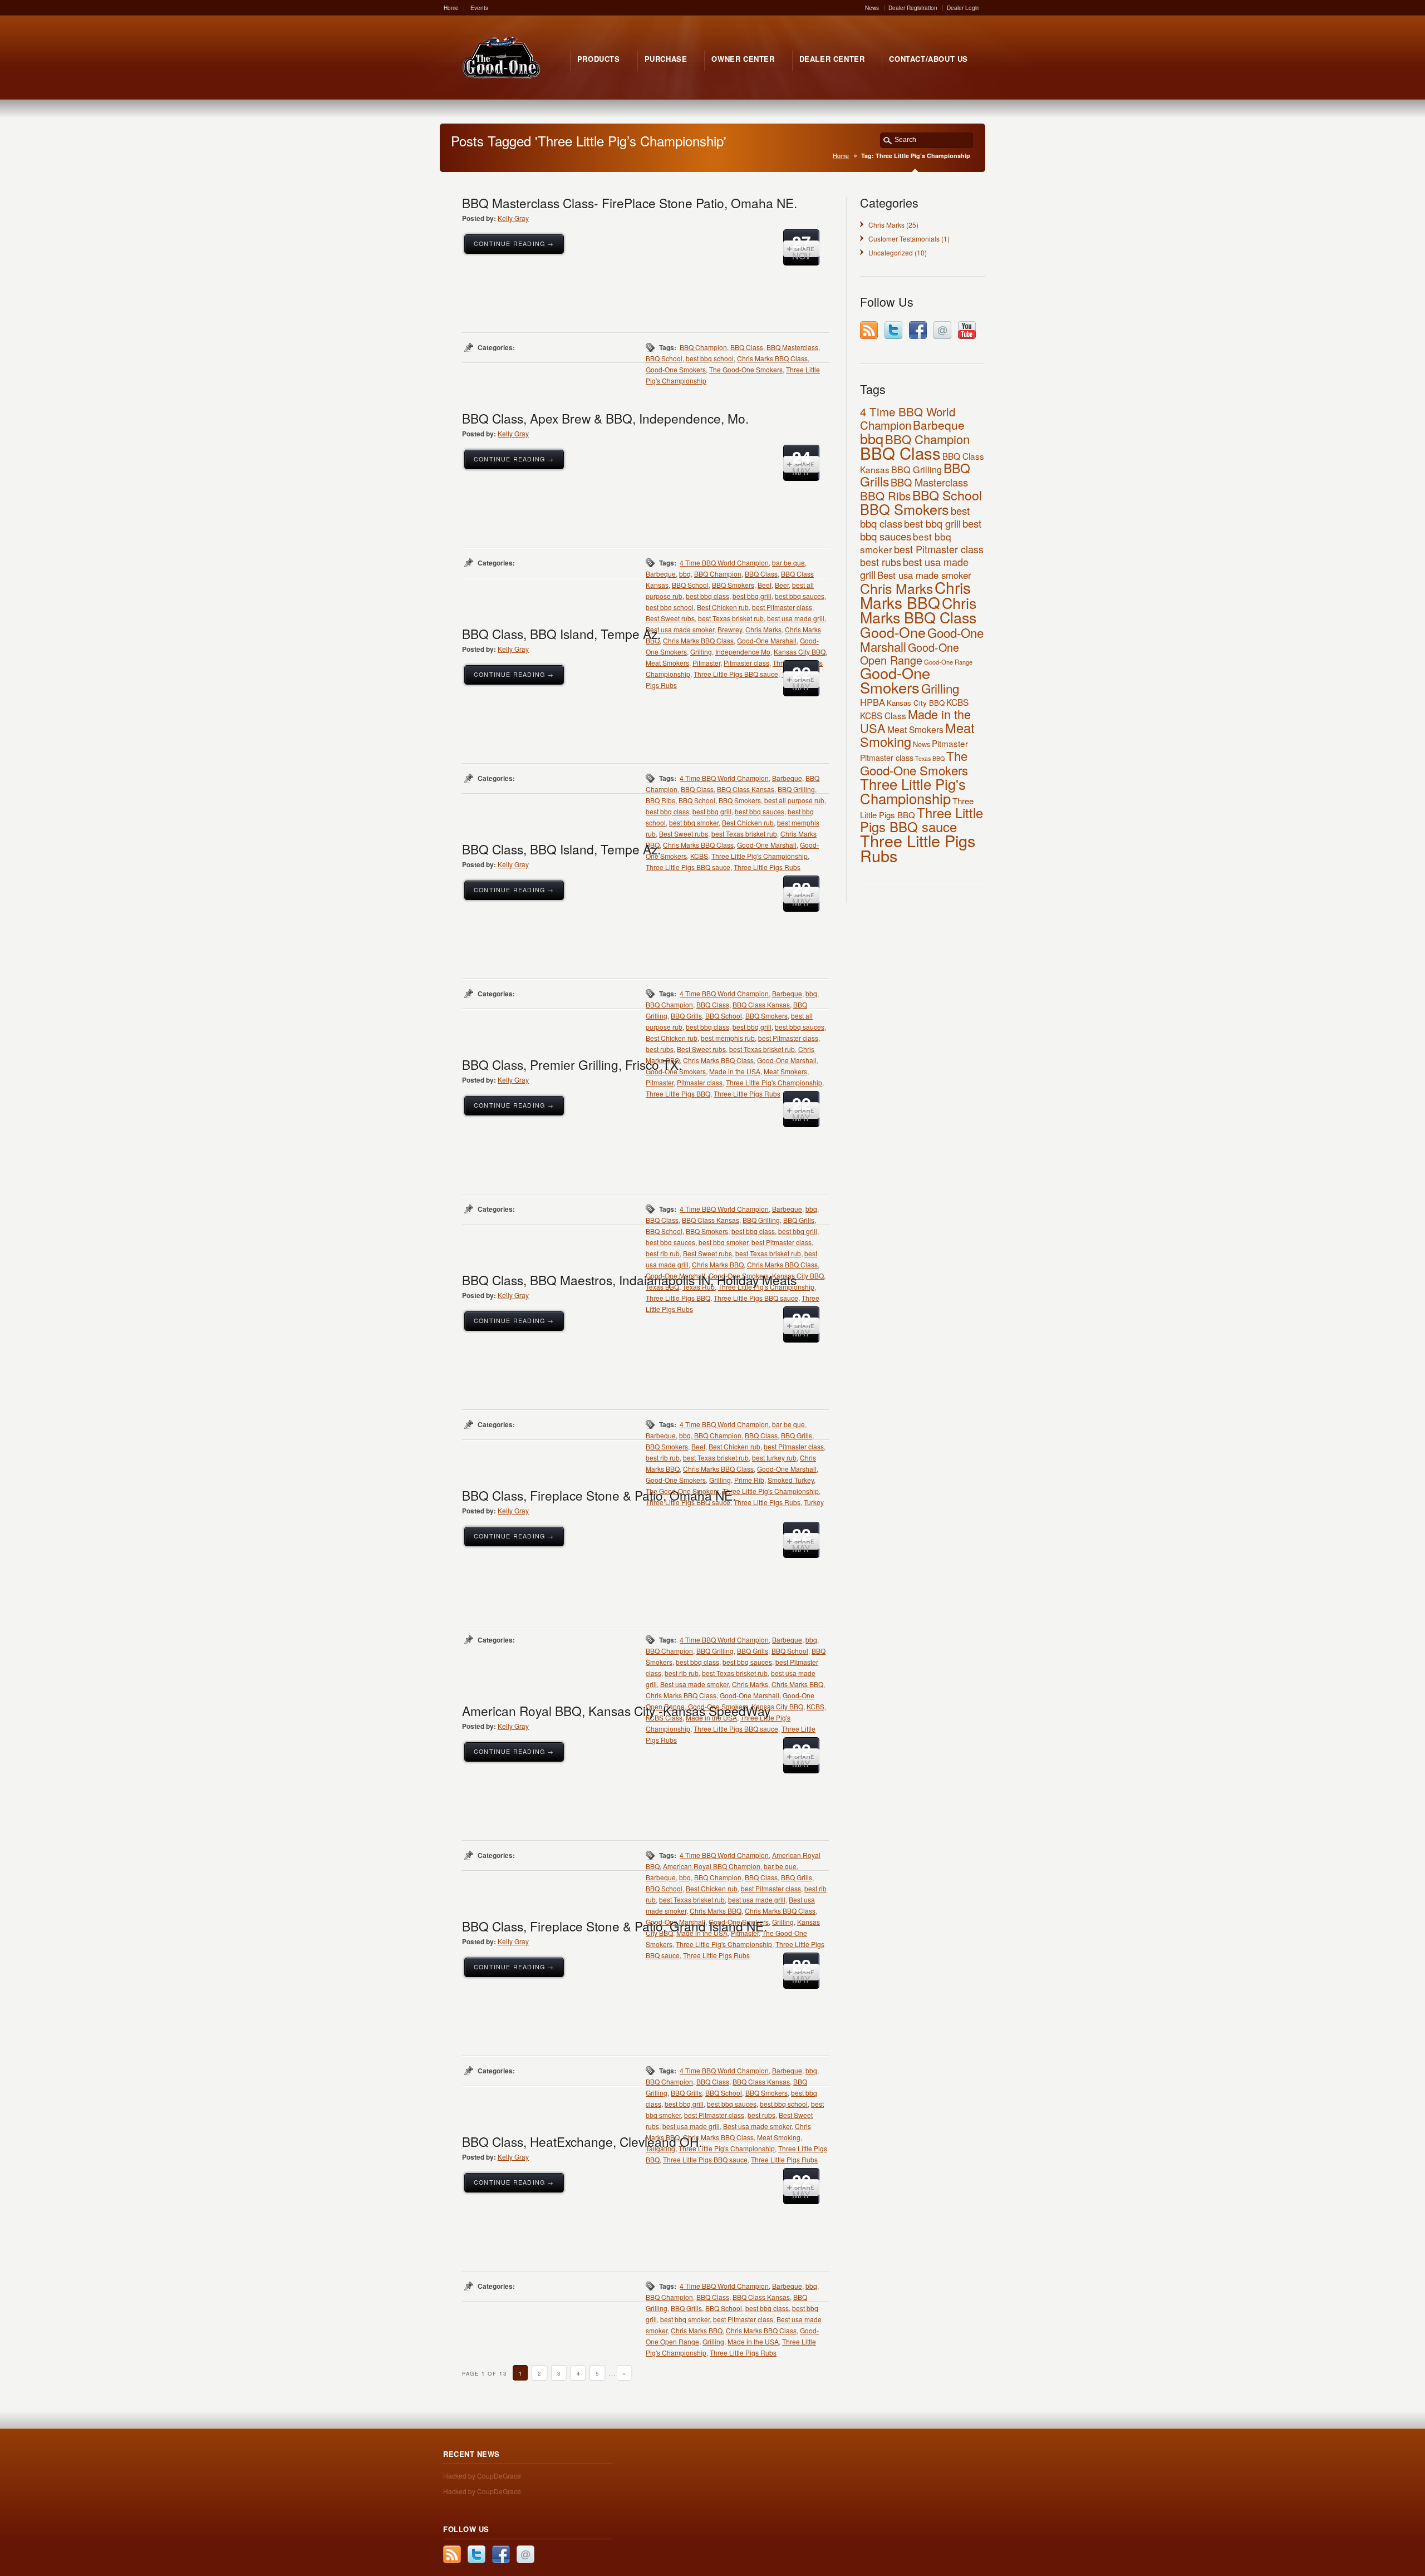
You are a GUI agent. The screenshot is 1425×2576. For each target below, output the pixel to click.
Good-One (893, 632)
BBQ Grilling (796, 789)
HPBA (873, 702)
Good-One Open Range (910, 653)
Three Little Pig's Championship (913, 791)
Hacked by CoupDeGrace (482, 2476)
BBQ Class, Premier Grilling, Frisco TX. (572, 1064)
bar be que (788, 562)
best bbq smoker (694, 822)
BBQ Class (747, 347)
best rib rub (663, 1253)
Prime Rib (749, 1480)
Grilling (720, 1480)
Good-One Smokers (676, 369)
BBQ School (664, 358)
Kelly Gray (513, 218)
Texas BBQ (930, 758)
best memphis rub (728, 1038)
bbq (685, 574)
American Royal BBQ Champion (712, 1866)
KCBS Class (883, 715)
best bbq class (707, 596)
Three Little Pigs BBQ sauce (922, 820)
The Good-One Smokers (746, 369)
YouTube (967, 330)
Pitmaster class (887, 758)
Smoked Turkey (791, 1480)
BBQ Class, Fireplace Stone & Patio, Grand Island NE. (615, 1926)
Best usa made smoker (694, 1684)
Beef (765, 585)
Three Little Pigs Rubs (743, 2353)
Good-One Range (948, 662)
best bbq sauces (800, 596)
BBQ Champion (703, 347)
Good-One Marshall (787, 1469)
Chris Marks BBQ (718, 1264)
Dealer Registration (913, 8)
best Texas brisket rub (731, 618)
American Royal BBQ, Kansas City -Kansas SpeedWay (616, 1710)
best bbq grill (752, 596)
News (872, 8)
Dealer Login (963, 8)
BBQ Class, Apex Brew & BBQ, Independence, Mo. (605, 418)
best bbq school (710, 358)
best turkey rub (774, 1457)
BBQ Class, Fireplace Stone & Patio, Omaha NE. (599, 1495)
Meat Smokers (915, 729)
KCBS (957, 702)
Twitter (893, 330)
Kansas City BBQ (916, 703)
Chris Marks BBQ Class (772, 358)
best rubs (660, 1049)
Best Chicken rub (723, 607)
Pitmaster (950, 743)
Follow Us (466, 2529)
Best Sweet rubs (670, 618)
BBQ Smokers (733, 585)
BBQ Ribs (660, 800)
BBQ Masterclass (792, 347)
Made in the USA (753, 2341)
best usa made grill (796, 618)
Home (451, 8)
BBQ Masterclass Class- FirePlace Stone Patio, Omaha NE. (630, 203)
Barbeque (661, 574)
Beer (782, 585)
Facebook (918, 330)
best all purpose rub (794, 800)
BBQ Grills (686, 1016)
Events (479, 8)
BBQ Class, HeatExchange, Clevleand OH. (582, 2141)
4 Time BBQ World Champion (724, 562)
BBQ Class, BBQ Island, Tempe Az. (561, 633)
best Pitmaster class (782, 607)
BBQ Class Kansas (746, 789)
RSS (869, 330)
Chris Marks (750, 1684)
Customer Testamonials (904, 239)
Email (942, 330)
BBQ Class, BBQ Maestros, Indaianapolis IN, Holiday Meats (629, 1280)
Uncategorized (891, 252)
